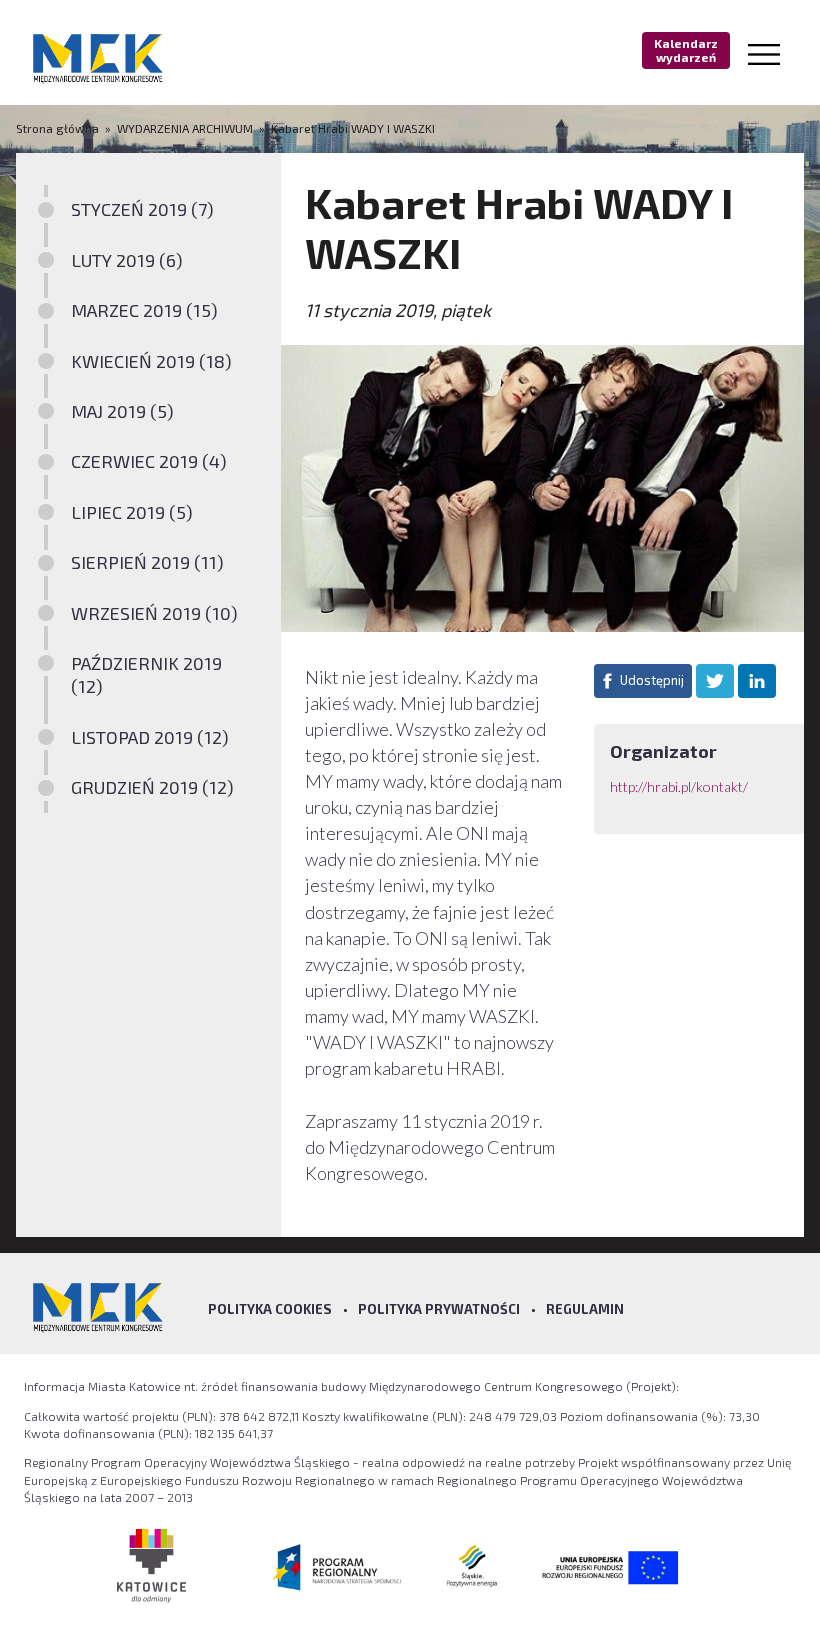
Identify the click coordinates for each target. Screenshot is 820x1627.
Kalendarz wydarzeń (686, 50)
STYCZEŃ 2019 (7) (142, 209)
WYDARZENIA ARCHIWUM (185, 128)
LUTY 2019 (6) (127, 260)
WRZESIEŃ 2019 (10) (154, 613)
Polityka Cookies (270, 1309)
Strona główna (59, 128)
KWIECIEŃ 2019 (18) (151, 361)
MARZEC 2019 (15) (144, 310)
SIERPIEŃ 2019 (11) (147, 562)
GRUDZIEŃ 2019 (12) (152, 787)
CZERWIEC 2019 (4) (149, 461)
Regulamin (585, 1309)
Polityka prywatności (439, 1309)
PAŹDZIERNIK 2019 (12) (146, 674)
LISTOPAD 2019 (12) (150, 737)
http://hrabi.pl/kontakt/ (680, 786)
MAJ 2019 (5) (122, 411)
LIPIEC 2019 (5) (132, 512)
